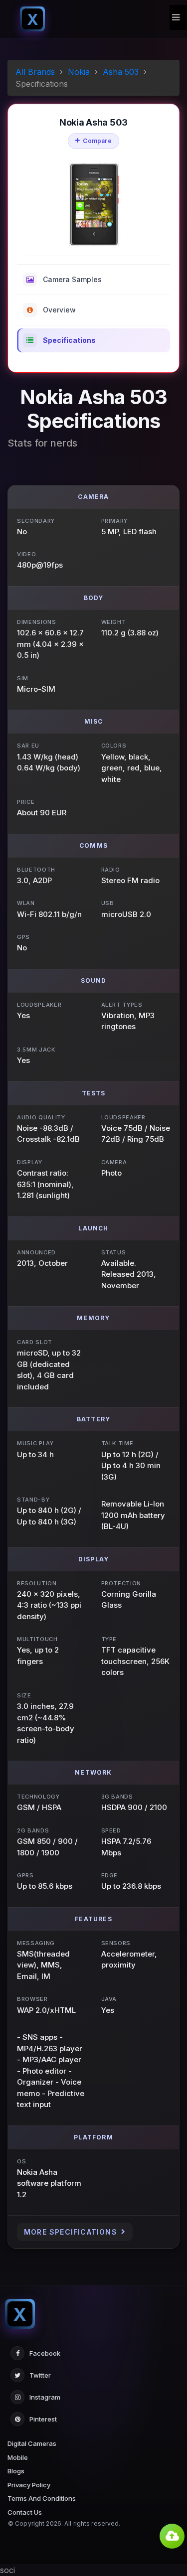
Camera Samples (72, 279)
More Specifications (71, 2232)
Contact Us (25, 2512)
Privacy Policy (29, 2485)
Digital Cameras (32, 2443)
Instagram (45, 2397)
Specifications (69, 340)
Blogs (16, 2471)
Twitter (40, 2375)
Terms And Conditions (42, 2498)
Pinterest (43, 2419)
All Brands (35, 72)
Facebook (45, 2353)
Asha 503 (121, 72)
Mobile (18, 2457)
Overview (59, 310)
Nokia (79, 72)
